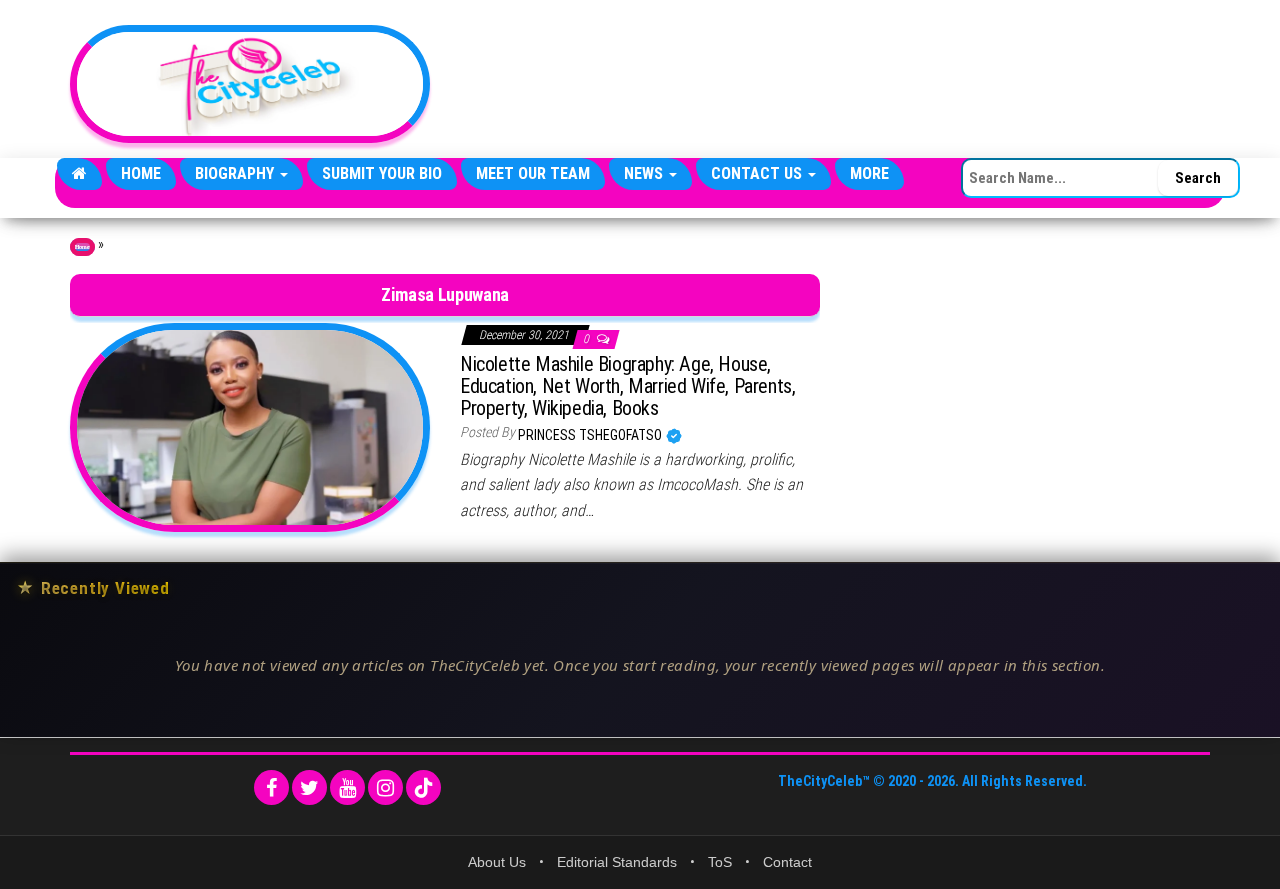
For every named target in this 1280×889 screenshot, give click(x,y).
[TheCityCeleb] (79, 174)
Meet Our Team (533, 173)
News (645, 173)
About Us (497, 862)
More (869, 173)
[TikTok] (423, 787)
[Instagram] (385, 787)
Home (141, 173)
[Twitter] (309, 787)
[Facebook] (271, 787)
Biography (236, 173)
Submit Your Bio (382, 173)
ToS (720, 862)
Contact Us (758, 173)
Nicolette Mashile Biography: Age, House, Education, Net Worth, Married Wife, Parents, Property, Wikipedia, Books (627, 386)
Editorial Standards (617, 862)
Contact (787, 862)
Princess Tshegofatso (591, 435)
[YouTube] (347, 787)
